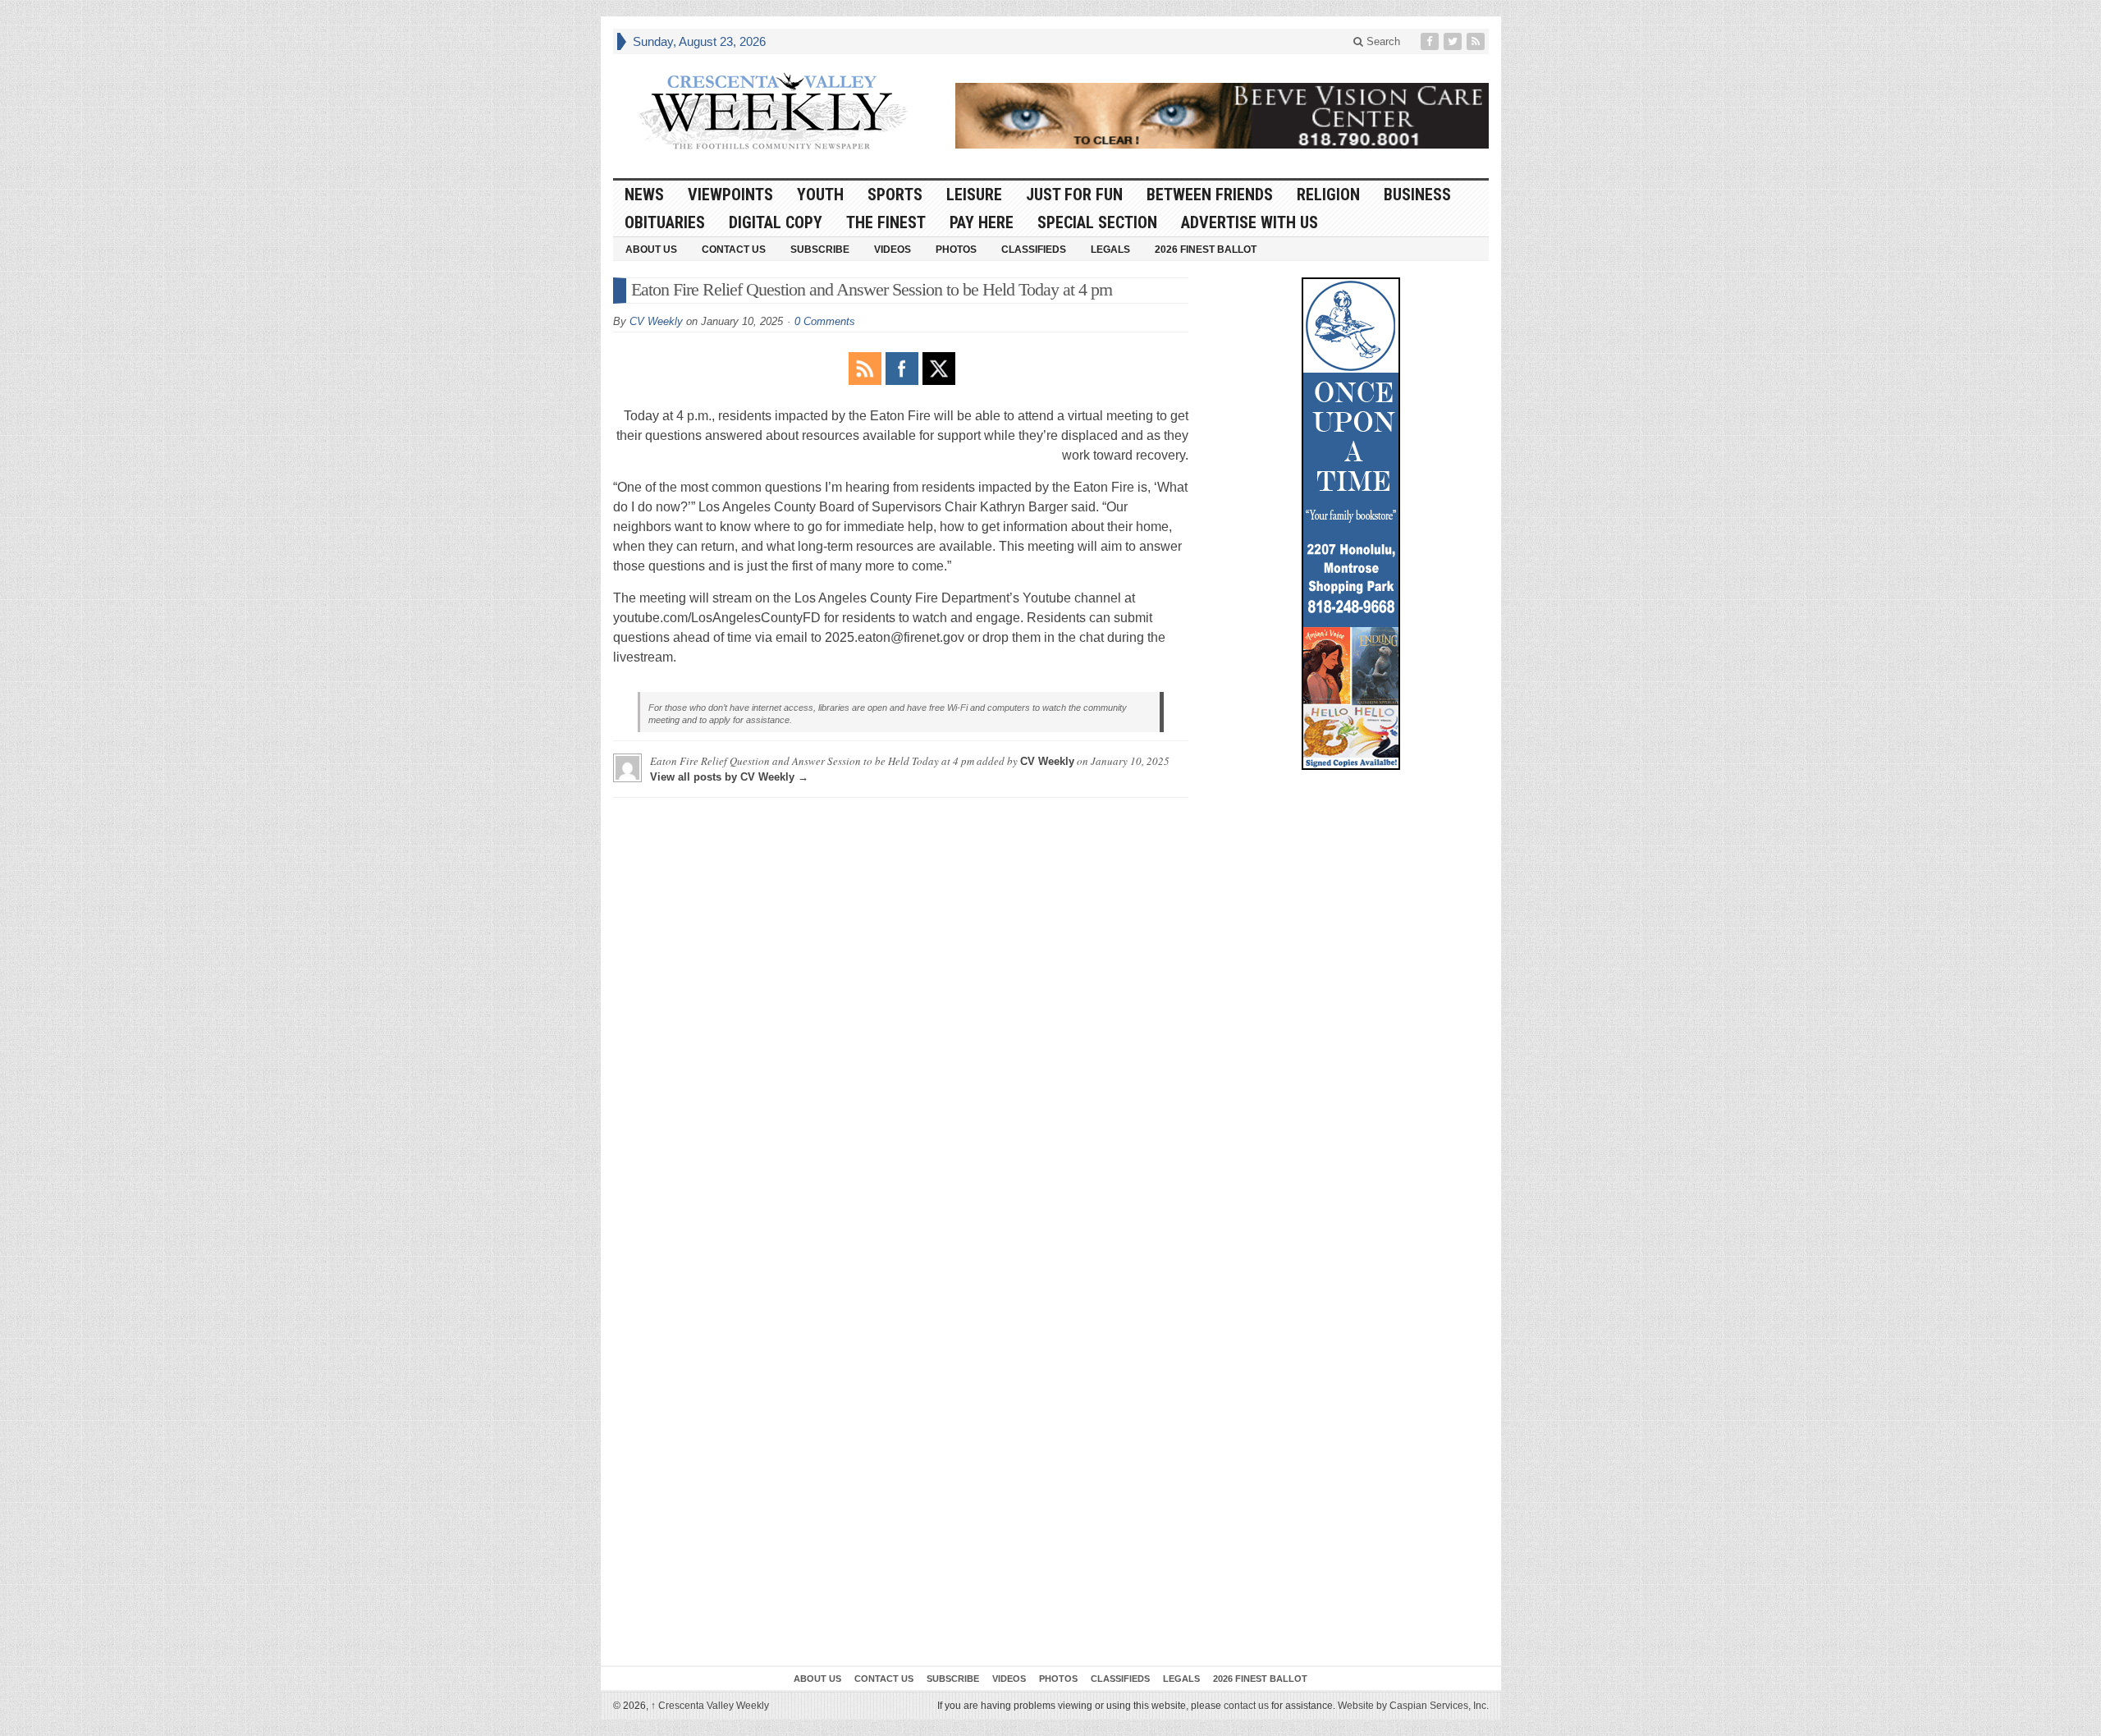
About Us (651, 250)
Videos (893, 250)
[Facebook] (1431, 41)
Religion (1328, 195)
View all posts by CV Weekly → (729, 777)
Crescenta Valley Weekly (710, 1706)
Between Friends (1210, 195)
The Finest (886, 222)
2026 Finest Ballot (1206, 250)
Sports (895, 195)
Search (1382, 41)
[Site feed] (1477, 41)
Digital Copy (776, 222)
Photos (956, 250)
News (644, 195)
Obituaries (665, 222)
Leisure (974, 195)
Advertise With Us (1250, 222)
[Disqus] (901, 1015)
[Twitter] (1454, 41)
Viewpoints (730, 195)
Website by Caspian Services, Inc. (1413, 1706)
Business (1417, 195)
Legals (1110, 250)
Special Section (1097, 222)
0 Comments (825, 321)
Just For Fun (1074, 195)
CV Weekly (656, 321)
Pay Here (982, 222)
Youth (820, 195)
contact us (1246, 1706)
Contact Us (734, 250)
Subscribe (820, 250)
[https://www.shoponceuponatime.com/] (1351, 524)
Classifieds (1034, 250)
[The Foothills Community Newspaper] (773, 112)
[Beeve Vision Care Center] (1222, 116)
